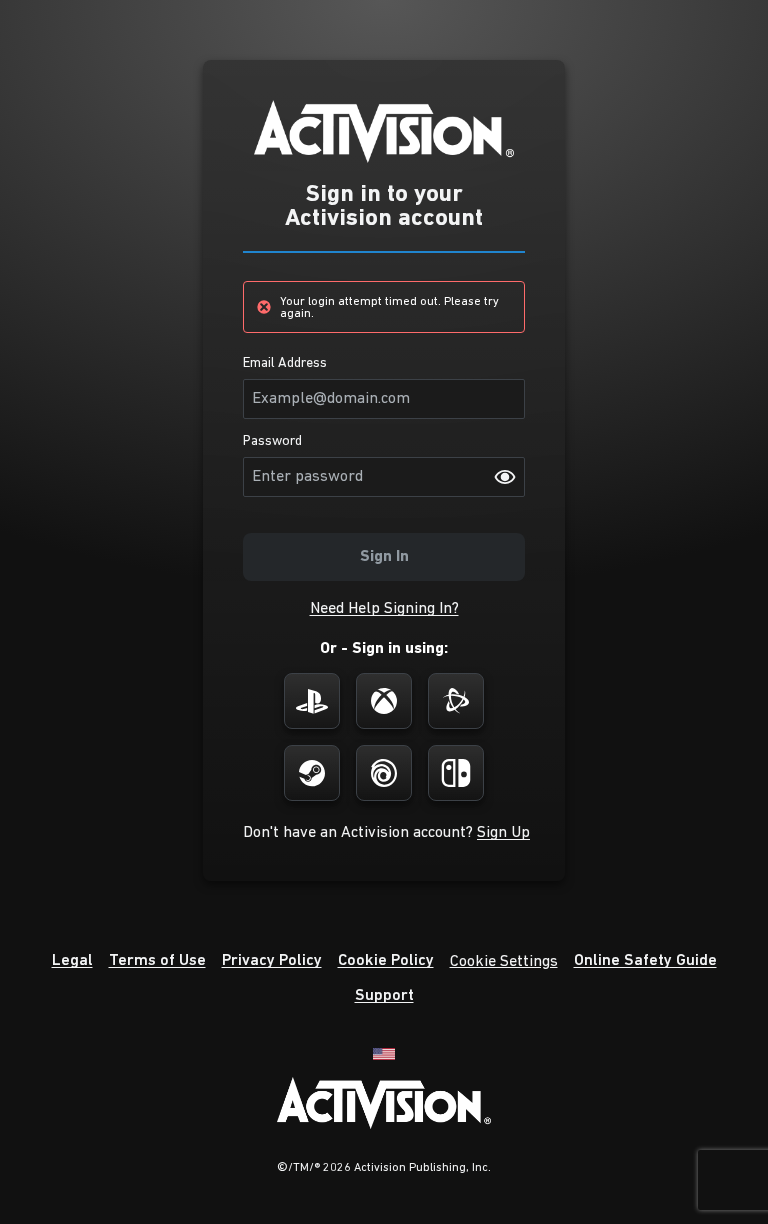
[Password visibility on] (505, 477)
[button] (384, 609)
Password (272, 442)
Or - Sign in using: (384, 649)
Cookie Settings (504, 962)
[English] (384, 1052)
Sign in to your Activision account (384, 207)
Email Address (285, 364)
